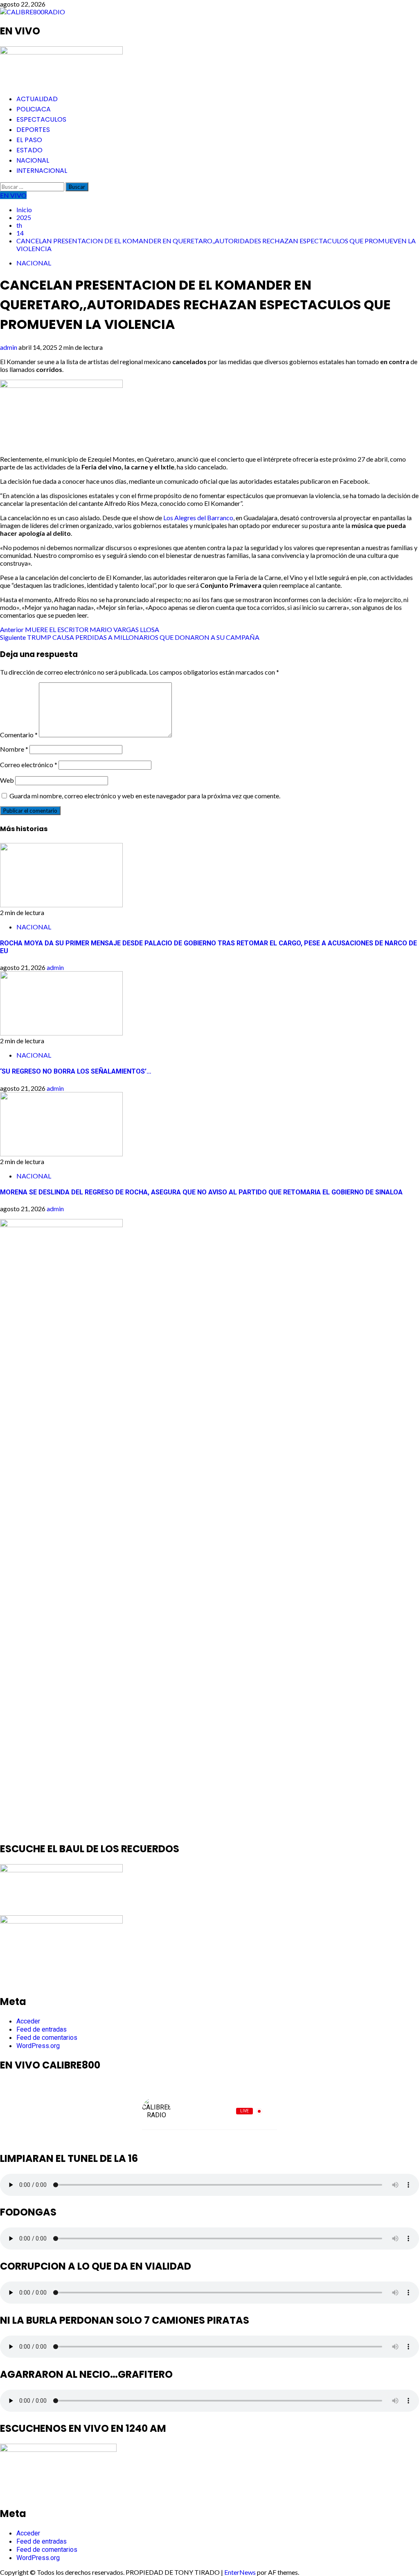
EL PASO (29, 140)
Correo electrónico (29, 765)
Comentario (19, 735)
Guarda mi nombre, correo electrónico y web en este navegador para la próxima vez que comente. (145, 796)
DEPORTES (33, 130)
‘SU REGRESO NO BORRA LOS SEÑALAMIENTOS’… (76, 1071)
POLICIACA (34, 109)
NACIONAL (33, 160)
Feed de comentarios (47, 2038)
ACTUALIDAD (37, 99)
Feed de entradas (42, 2029)
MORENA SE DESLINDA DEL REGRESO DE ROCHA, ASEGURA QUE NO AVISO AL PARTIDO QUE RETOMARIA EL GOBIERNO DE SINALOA (201, 1192)
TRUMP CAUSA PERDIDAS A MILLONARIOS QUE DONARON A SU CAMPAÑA (130, 637)
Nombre (14, 749)
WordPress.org (38, 2046)
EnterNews (240, 2572)
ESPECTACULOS (41, 119)
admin (9, 347)
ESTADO (29, 150)
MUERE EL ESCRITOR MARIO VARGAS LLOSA (80, 629)
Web (7, 780)
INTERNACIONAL (42, 171)
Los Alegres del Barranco (198, 518)
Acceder (28, 2021)
